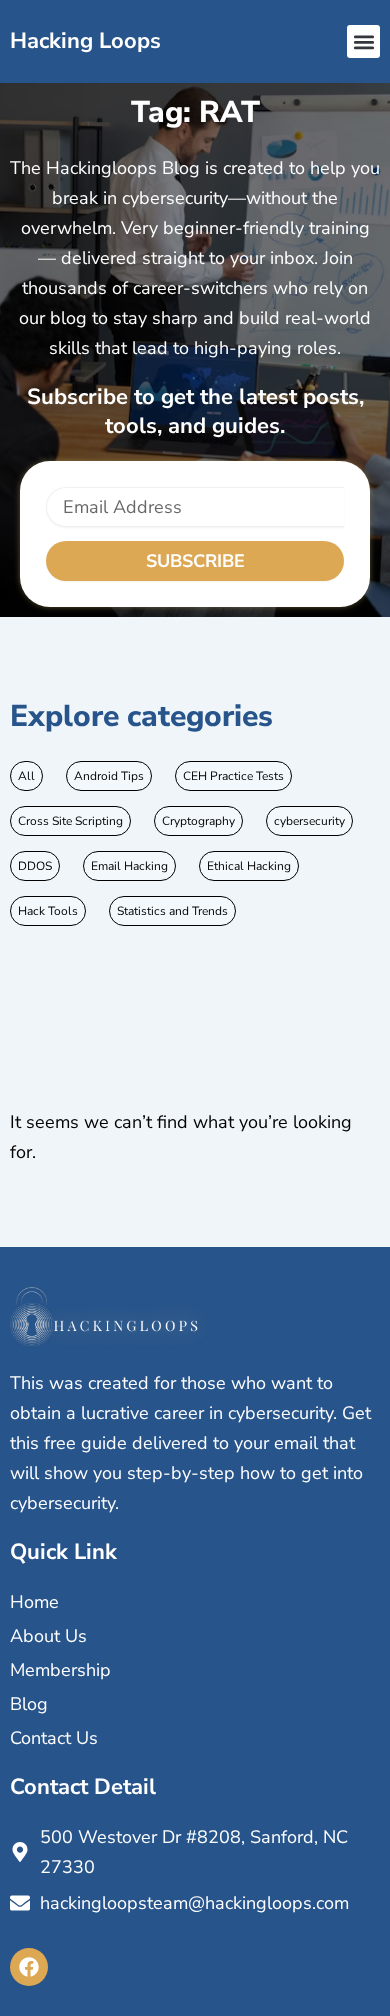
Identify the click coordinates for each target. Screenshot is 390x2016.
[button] (363, 41)
